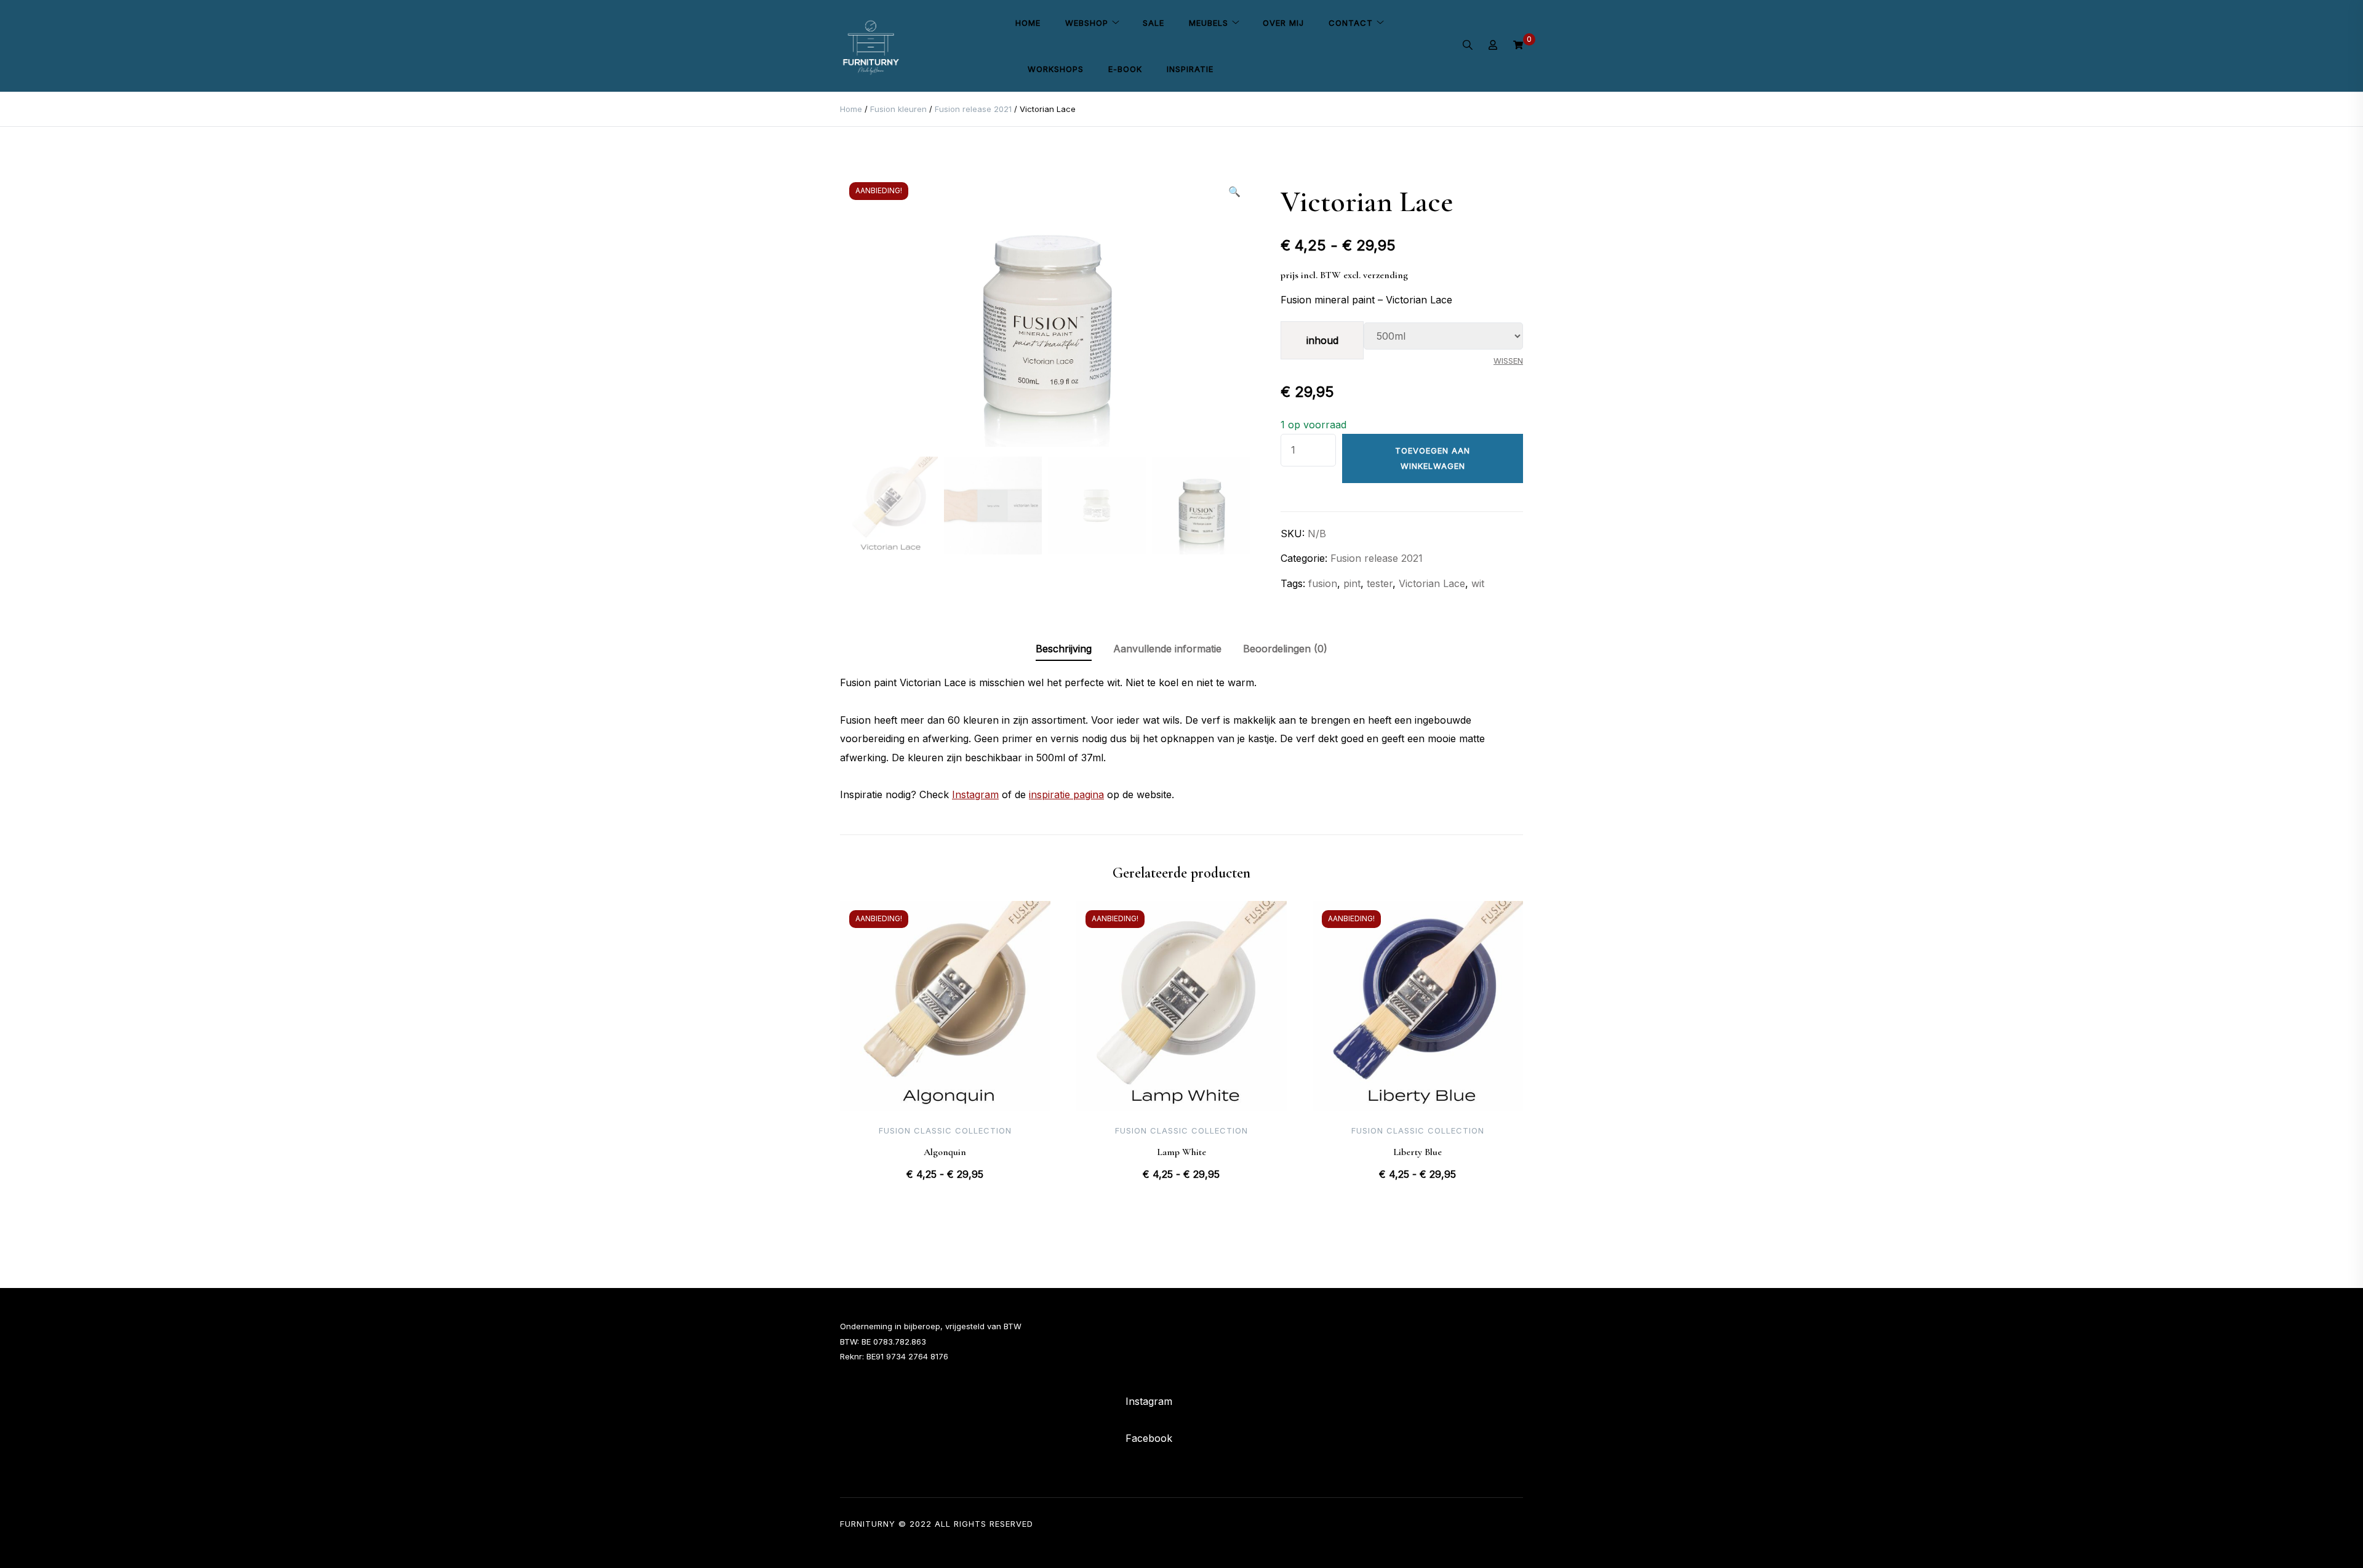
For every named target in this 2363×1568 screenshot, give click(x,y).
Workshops (1056, 69)
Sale (1154, 23)
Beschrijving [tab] (1064, 649)
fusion (1323, 583)
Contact (1351, 23)
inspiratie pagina (1066, 794)
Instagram (975, 794)
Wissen (1508, 361)
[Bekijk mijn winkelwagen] (1518, 46)
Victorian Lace (1432, 583)
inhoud (1322, 340)
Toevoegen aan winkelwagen (1433, 458)
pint (1352, 583)
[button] (1234, 191)
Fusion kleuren (898, 109)
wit (1478, 583)
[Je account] (1493, 46)
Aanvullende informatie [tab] (1167, 649)
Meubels (1209, 23)
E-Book (1125, 69)
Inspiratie (1190, 69)
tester (1380, 583)
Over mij (1283, 23)
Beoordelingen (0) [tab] (1285, 649)
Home (1028, 23)
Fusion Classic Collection (945, 1130)
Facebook (1149, 1438)
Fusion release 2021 (973, 109)
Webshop (1087, 23)
